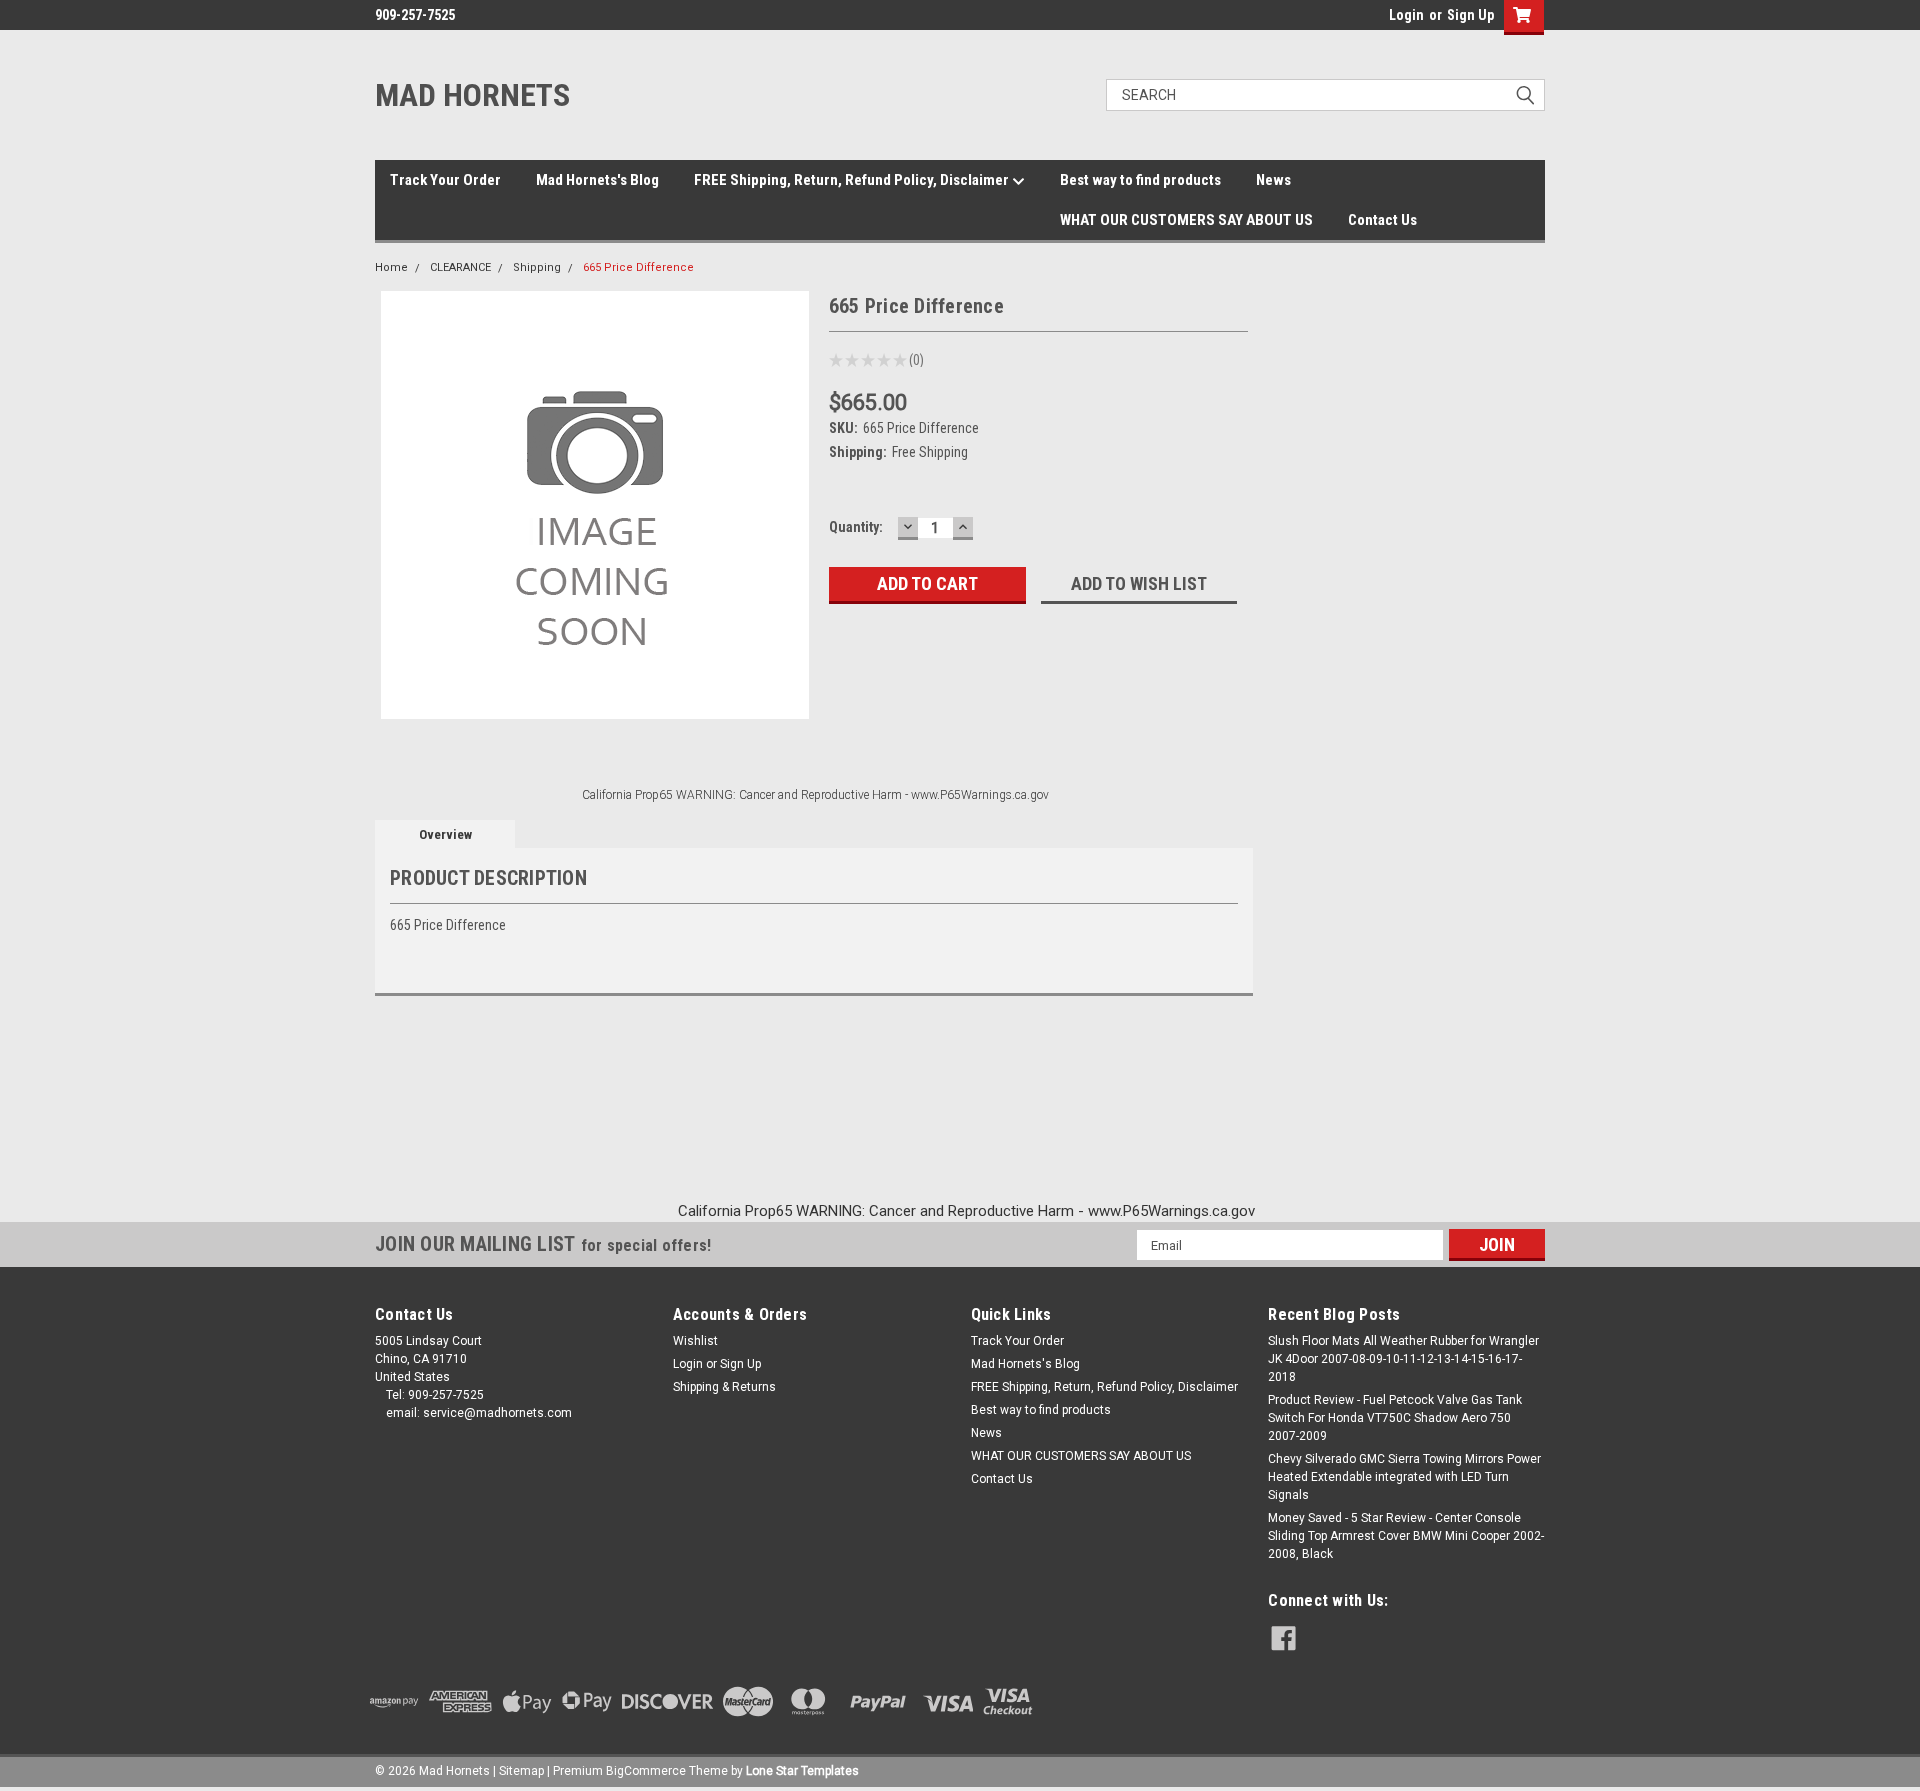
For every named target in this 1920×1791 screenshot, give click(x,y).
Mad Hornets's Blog (597, 180)
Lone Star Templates (802, 1771)
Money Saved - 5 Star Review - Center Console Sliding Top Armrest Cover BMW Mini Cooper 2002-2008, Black (1406, 1536)
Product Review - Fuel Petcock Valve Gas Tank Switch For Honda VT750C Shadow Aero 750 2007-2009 (1395, 1418)
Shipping (537, 267)
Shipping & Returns (724, 1387)
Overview (445, 834)
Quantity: (856, 527)
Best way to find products (1140, 180)
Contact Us (1382, 220)
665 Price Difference (638, 267)
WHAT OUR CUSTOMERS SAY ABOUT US (1186, 220)
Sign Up (1470, 15)
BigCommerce (646, 1771)
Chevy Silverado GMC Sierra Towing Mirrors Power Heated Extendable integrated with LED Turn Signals (1404, 1477)
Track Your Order (445, 180)
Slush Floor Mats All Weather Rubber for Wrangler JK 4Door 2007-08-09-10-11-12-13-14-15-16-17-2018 (1403, 1359)
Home (391, 267)
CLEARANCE (460, 267)
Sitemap (521, 1771)
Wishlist (695, 1341)
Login (1406, 15)
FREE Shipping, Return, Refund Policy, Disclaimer (853, 180)
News (1273, 180)
